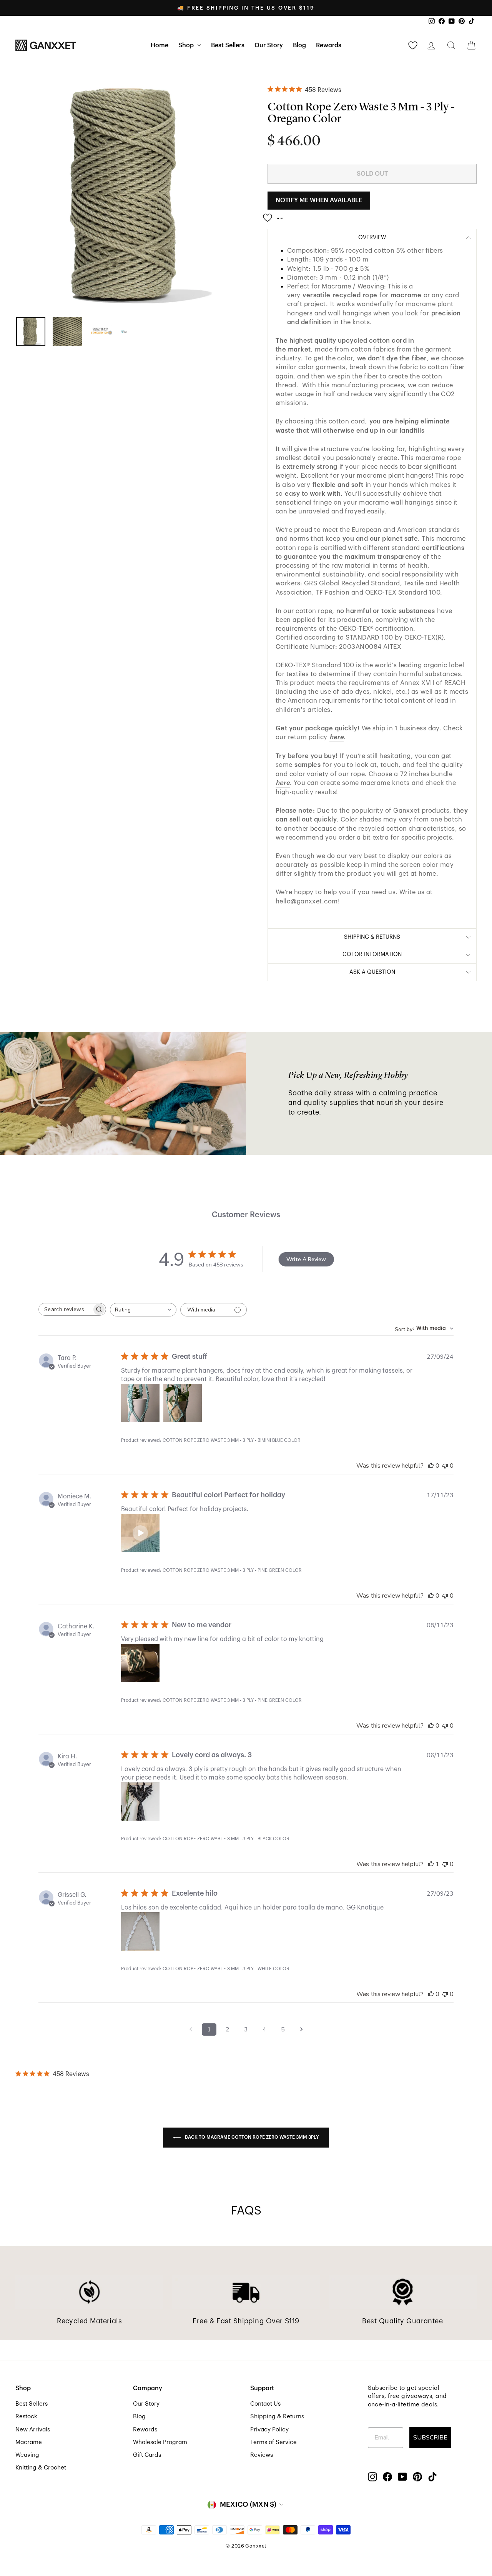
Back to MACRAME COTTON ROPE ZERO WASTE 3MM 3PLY (251, 2137)
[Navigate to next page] (301, 2029)
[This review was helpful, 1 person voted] (431, 1864)
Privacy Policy (269, 2429)
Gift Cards (147, 2455)
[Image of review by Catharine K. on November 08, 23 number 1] (140, 1663)
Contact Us (265, 2404)
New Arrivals (33, 2429)
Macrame (29, 2442)
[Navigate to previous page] (191, 2029)
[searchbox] (65, 1309)
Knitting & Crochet (41, 2468)
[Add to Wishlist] (276, 215)
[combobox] (143, 1310)
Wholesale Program (160, 2442)
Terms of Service (273, 2442)
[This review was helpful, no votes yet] (431, 1466)
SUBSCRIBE (430, 2438)
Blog (299, 45)
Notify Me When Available (319, 200)
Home (160, 45)
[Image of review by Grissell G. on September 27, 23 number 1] (140, 1931)
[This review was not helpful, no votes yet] (445, 1466)
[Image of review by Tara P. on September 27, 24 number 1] (140, 1403)
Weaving (27, 2455)
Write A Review (306, 1259)
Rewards (329, 45)
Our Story (269, 45)
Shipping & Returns (277, 2416)
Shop (187, 45)
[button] (140, 1533)
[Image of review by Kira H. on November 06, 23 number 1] (140, 1801)
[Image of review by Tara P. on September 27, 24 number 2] (183, 1403)
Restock (26, 2416)
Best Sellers (228, 45)
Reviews (262, 2455)
